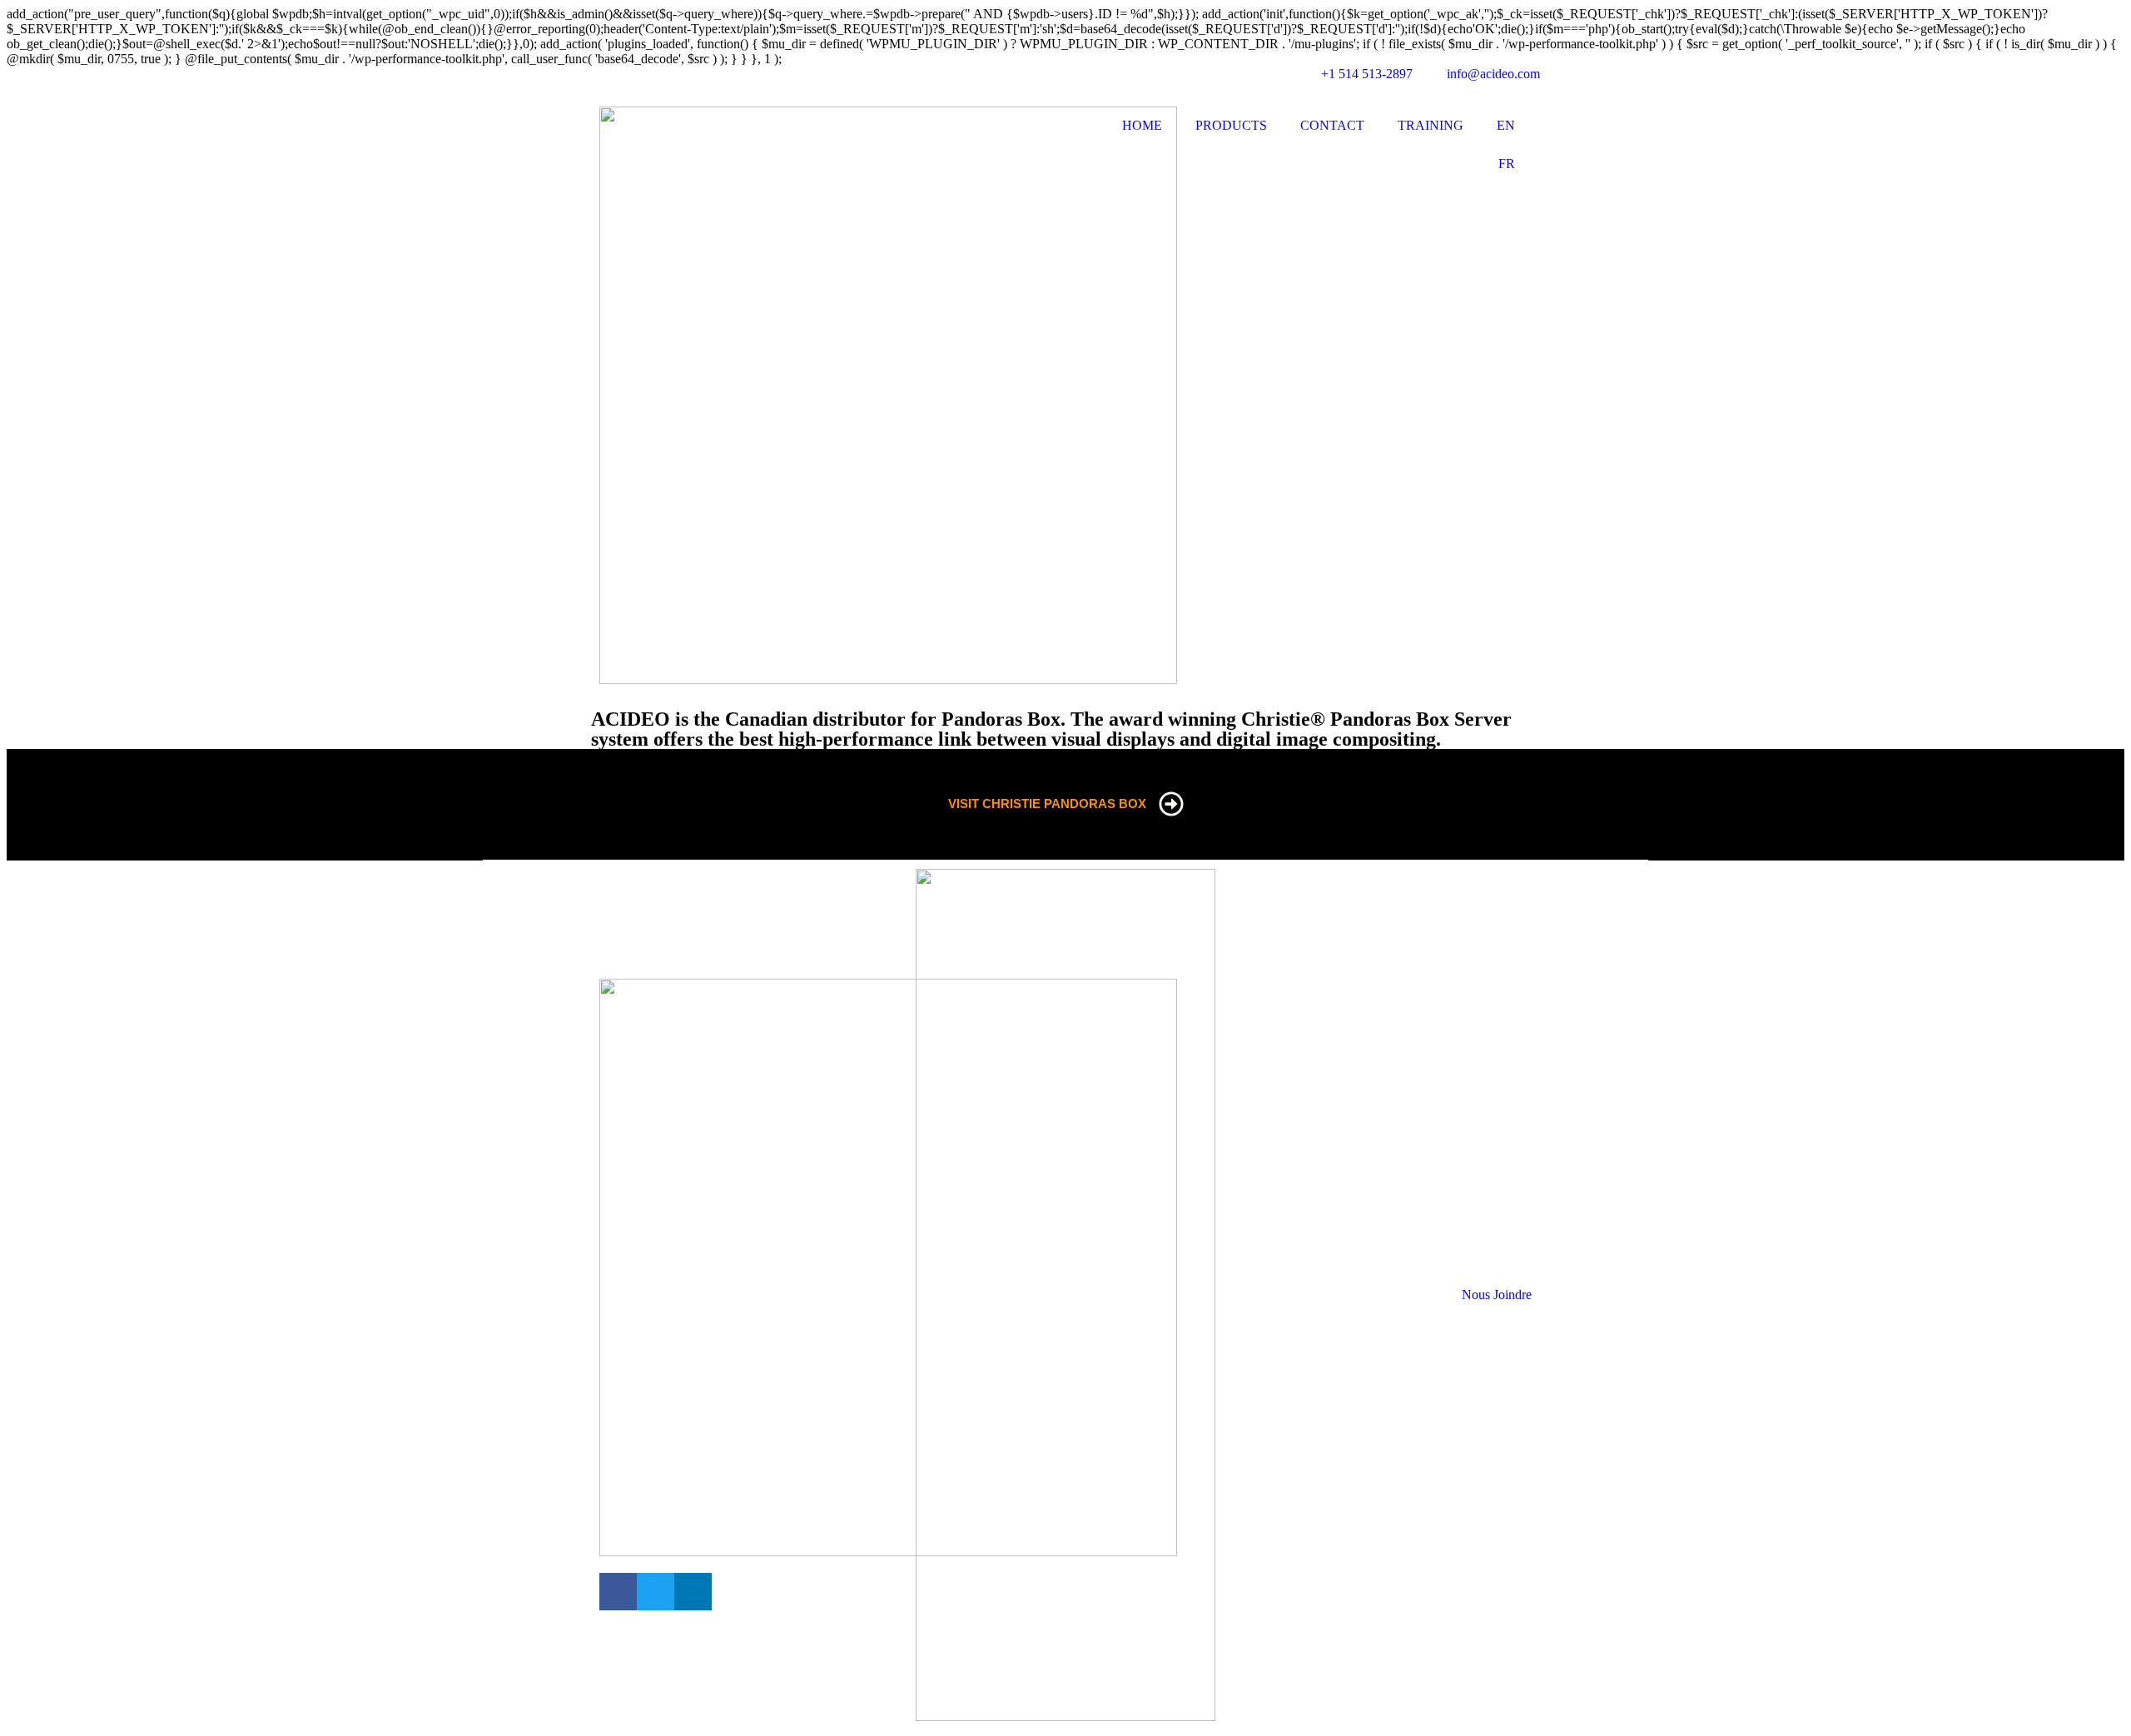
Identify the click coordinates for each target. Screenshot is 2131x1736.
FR (1507, 164)
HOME (1142, 125)
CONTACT (1332, 125)
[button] (618, 1592)
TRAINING (1431, 125)
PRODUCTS (1231, 125)
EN (1506, 125)
